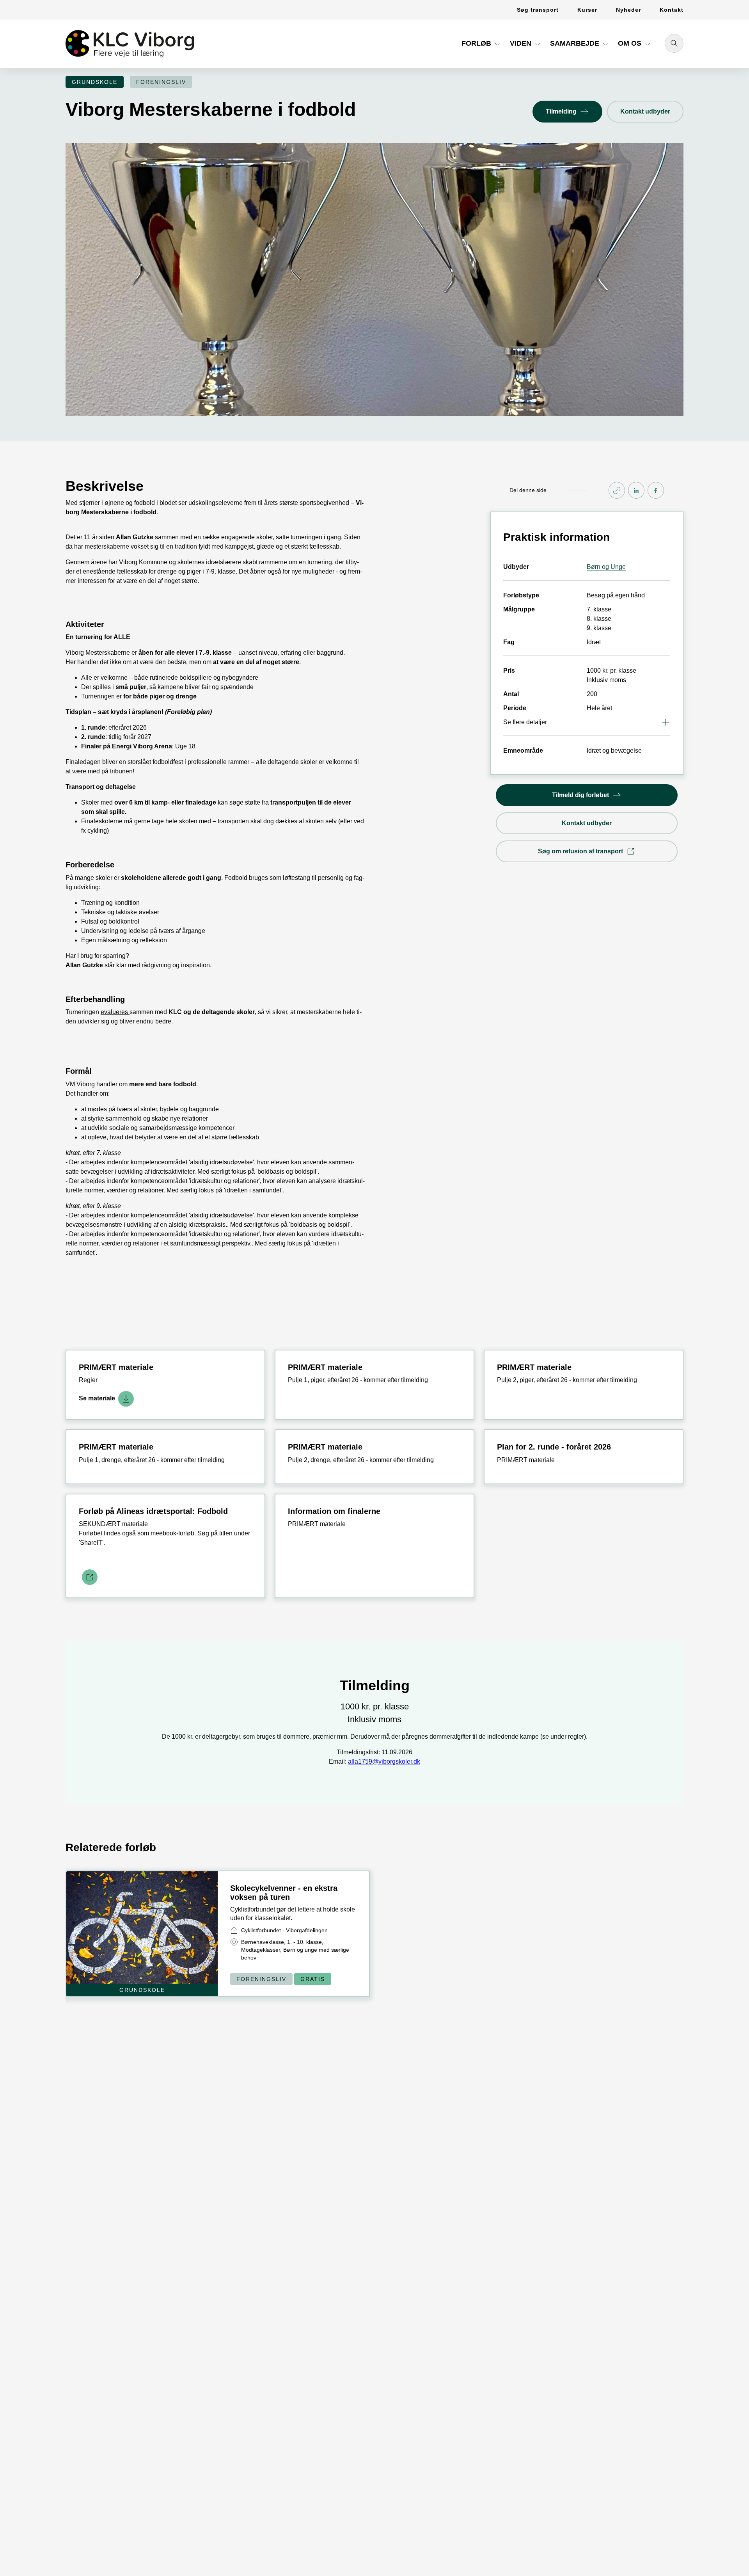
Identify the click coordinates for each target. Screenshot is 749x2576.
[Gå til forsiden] (130, 44)
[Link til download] (88, 1577)
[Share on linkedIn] (636, 490)
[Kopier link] (617, 490)
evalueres (115, 1012)
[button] (482, 46)
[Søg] (674, 43)
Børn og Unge (606, 567)
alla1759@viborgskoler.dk (384, 1761)
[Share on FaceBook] (656, 490)
